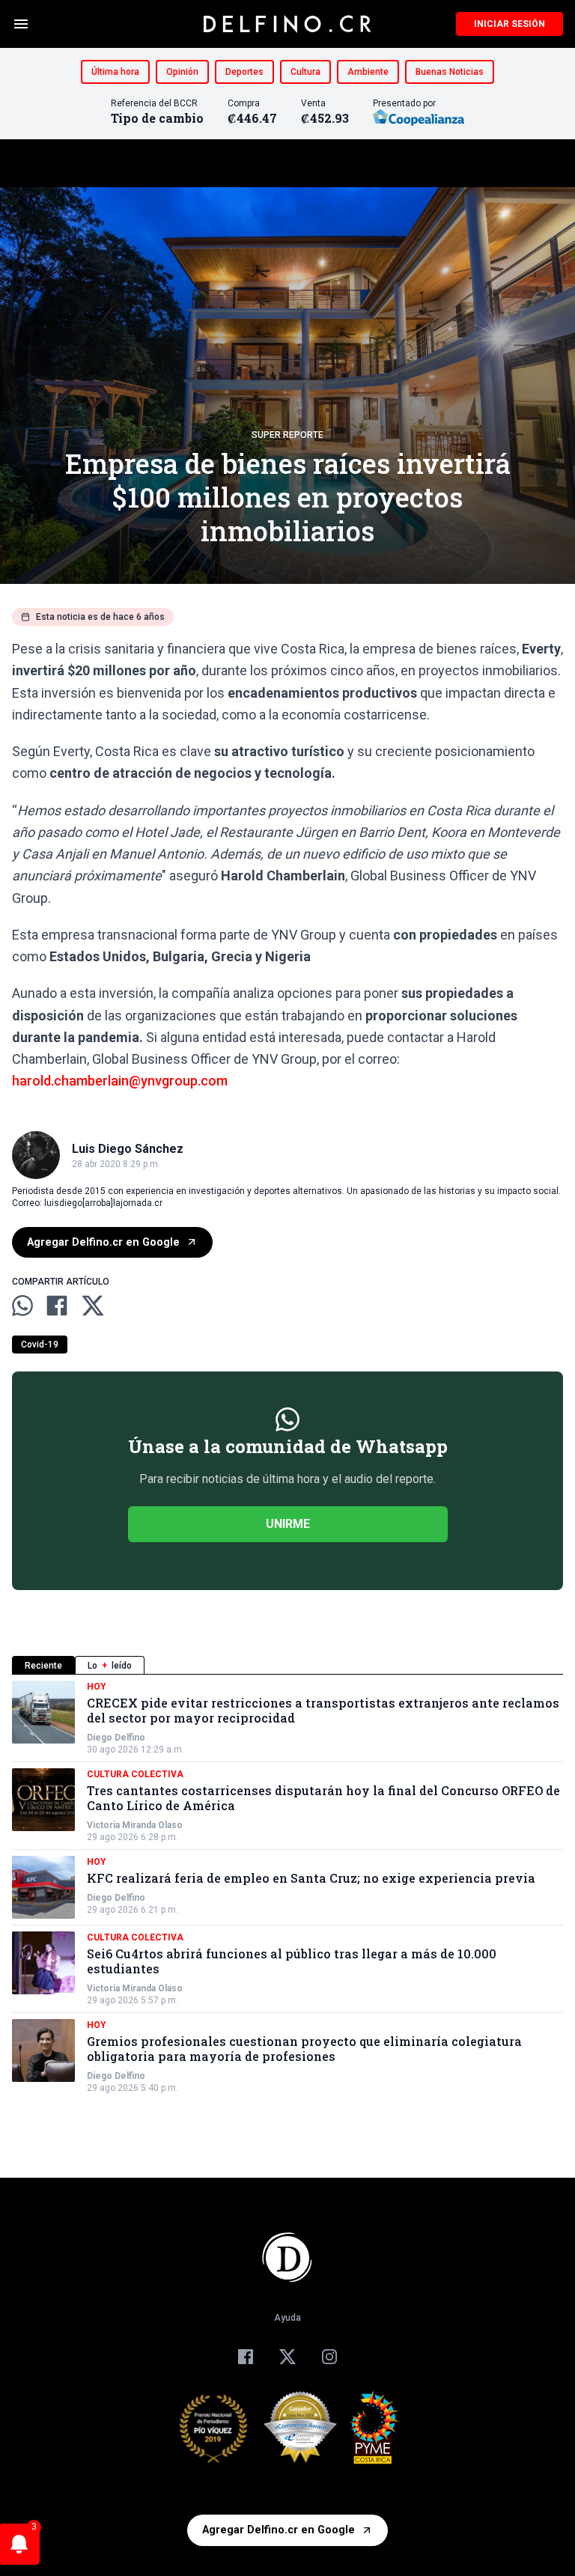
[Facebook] (246, 2357)
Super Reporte (287, 435)
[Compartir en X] (93, 1306)
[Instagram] (329, 2357)
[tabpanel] (287, 1887)
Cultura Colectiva (135, 1774)
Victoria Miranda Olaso (135, 1825)
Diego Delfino (116, 1738)
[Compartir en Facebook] (57, 1306)
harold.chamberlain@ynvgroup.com (120, 1081)
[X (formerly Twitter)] (287, 2357)
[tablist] (287, 1665)
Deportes (244, 72)
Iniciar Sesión (509, 24)
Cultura (305, 72)
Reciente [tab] (43, 1666)
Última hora (115, 72)
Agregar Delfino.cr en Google (103, 1242)
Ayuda (287, 2318)
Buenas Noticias (450, 72)
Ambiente (368, 72)
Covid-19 (40, 1345)
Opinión (182, 72)
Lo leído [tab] (110, 1666)
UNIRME (288, 1524)
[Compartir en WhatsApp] (22, 1306)
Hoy (97, 1687)
